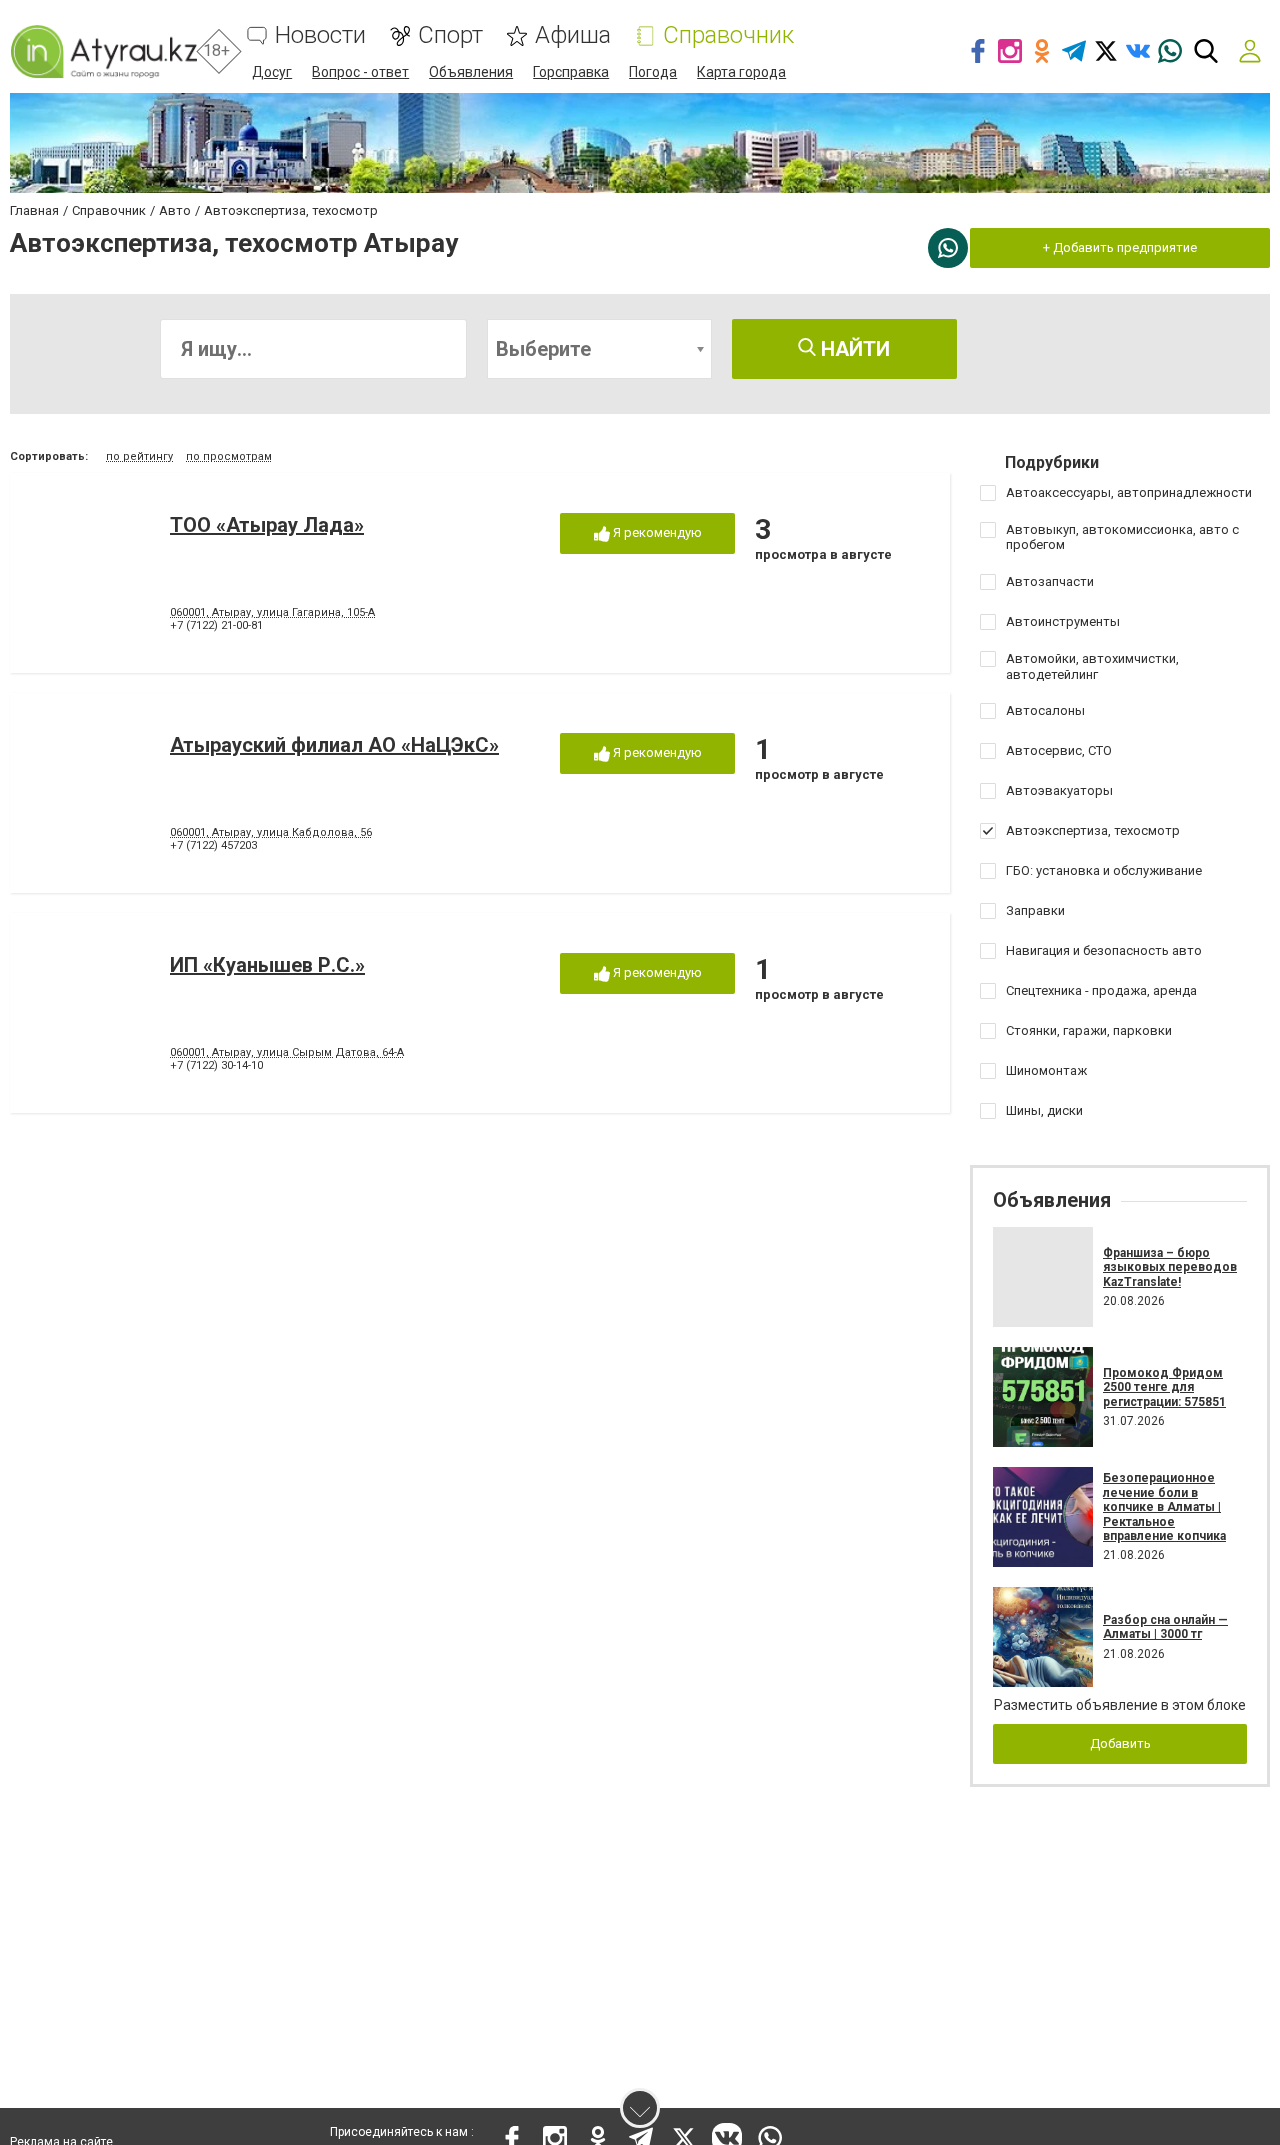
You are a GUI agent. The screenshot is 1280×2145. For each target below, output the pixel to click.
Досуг (272, 72)
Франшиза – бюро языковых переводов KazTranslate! (1170, 1267)
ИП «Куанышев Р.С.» (267, 965)
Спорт (450, 35)
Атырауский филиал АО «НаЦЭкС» (334, 745)
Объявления (471, 72)
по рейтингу (139, 456)
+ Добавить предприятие (1120, 247)
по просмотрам (229, 456)
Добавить (1120, 1743)
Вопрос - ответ (360, 72)
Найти (853, 349)
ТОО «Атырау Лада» (267, 525)
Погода (653, 72)
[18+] (103, 51)
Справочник (728, 35)
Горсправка (571, 72)
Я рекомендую (656, 532)
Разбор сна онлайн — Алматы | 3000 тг (1165, 1627)
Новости (320, 35)
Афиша (573, 35)
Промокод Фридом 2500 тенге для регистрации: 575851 (1164, 1387)
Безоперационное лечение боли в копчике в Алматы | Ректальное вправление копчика (1164, 1507)
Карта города (741, 72)
